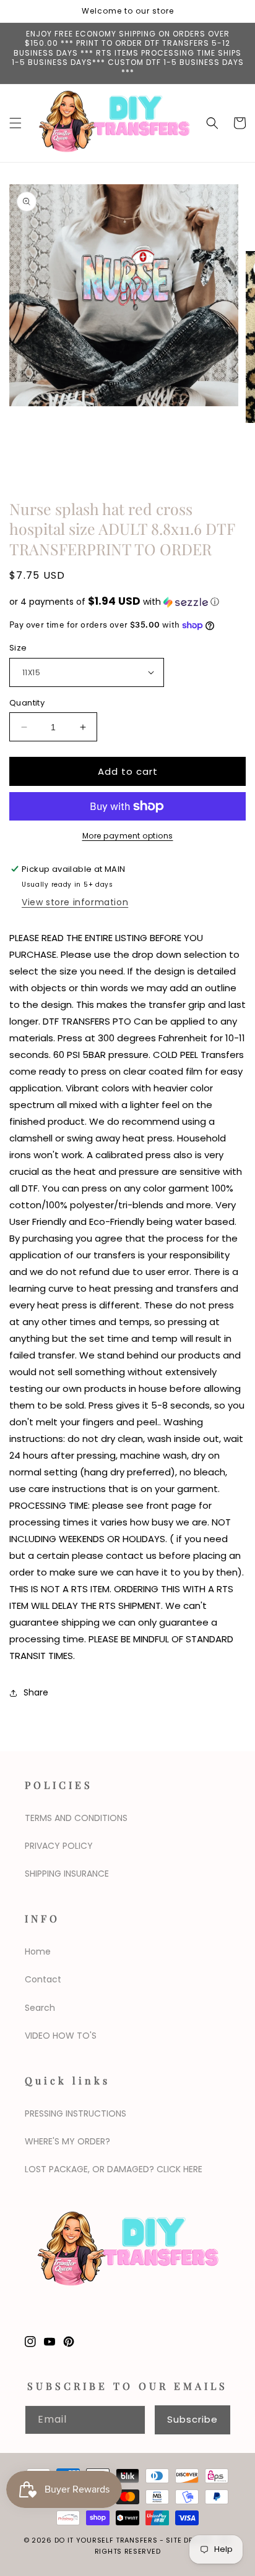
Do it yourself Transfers (106, 2540)
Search (40, 2008)
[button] (15, 123)
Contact (43, 1979)
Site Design (188, 2540)
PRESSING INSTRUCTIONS (76, 2113)
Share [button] (36, 1692)
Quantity (27, 703)
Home (38, 1951)
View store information (75, 902)
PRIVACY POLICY (59, 1846)
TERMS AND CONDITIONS (76, 1818)
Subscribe (192, 2419)
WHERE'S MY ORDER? (67, 2141)
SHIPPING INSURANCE (67, 1874)
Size (18, 648)
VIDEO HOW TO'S (61, 2036)
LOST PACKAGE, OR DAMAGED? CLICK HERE (114, 2169)
